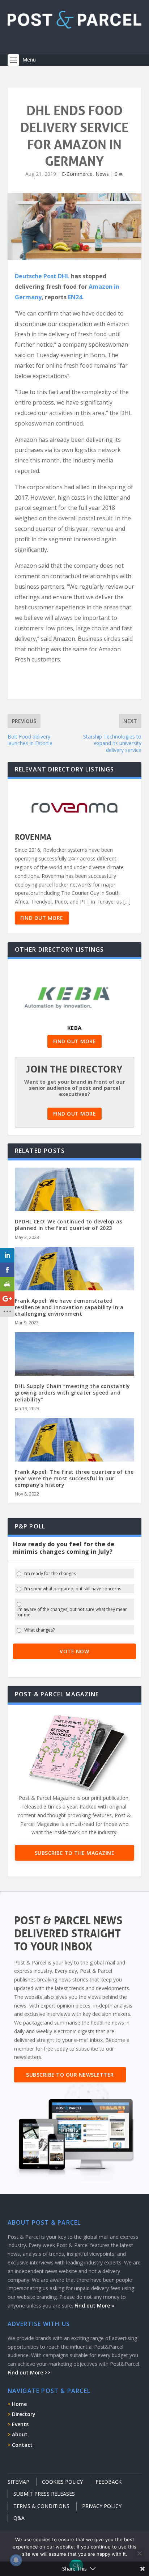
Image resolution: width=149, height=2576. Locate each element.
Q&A (19, 2518)
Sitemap (18, 2482)
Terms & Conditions (41, 2506)
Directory (24, 2414)
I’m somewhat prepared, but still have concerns (73, 1589)
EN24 (75, 297)
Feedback (108, 2482)
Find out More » (94, 2306)
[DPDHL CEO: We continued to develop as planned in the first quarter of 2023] (75, 1204)
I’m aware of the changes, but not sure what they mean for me (72, 1612)
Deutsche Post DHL (42, 276)
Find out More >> (29, 2372)
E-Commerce (77, 174)
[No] (139, 2553)
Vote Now (74, 1651)
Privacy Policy (102, 2506)
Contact (22, 2445)
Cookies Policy (62, 2482)
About (20, 2434)
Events (20, 2424)
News (102, 174)
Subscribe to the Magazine (75, 1853)
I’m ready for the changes (50, 1574)
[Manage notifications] (16, 2560)
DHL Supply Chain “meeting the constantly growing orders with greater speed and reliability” (73, 1393)
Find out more (42, 918)
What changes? (39, 1630)
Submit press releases (44, 2494)
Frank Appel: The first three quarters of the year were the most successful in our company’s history (74, 1478)
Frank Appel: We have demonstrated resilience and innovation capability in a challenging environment (69, 1307)
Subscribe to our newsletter (70, 2075)
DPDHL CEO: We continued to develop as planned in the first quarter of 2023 (69, 1225)
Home (19, 2404)
